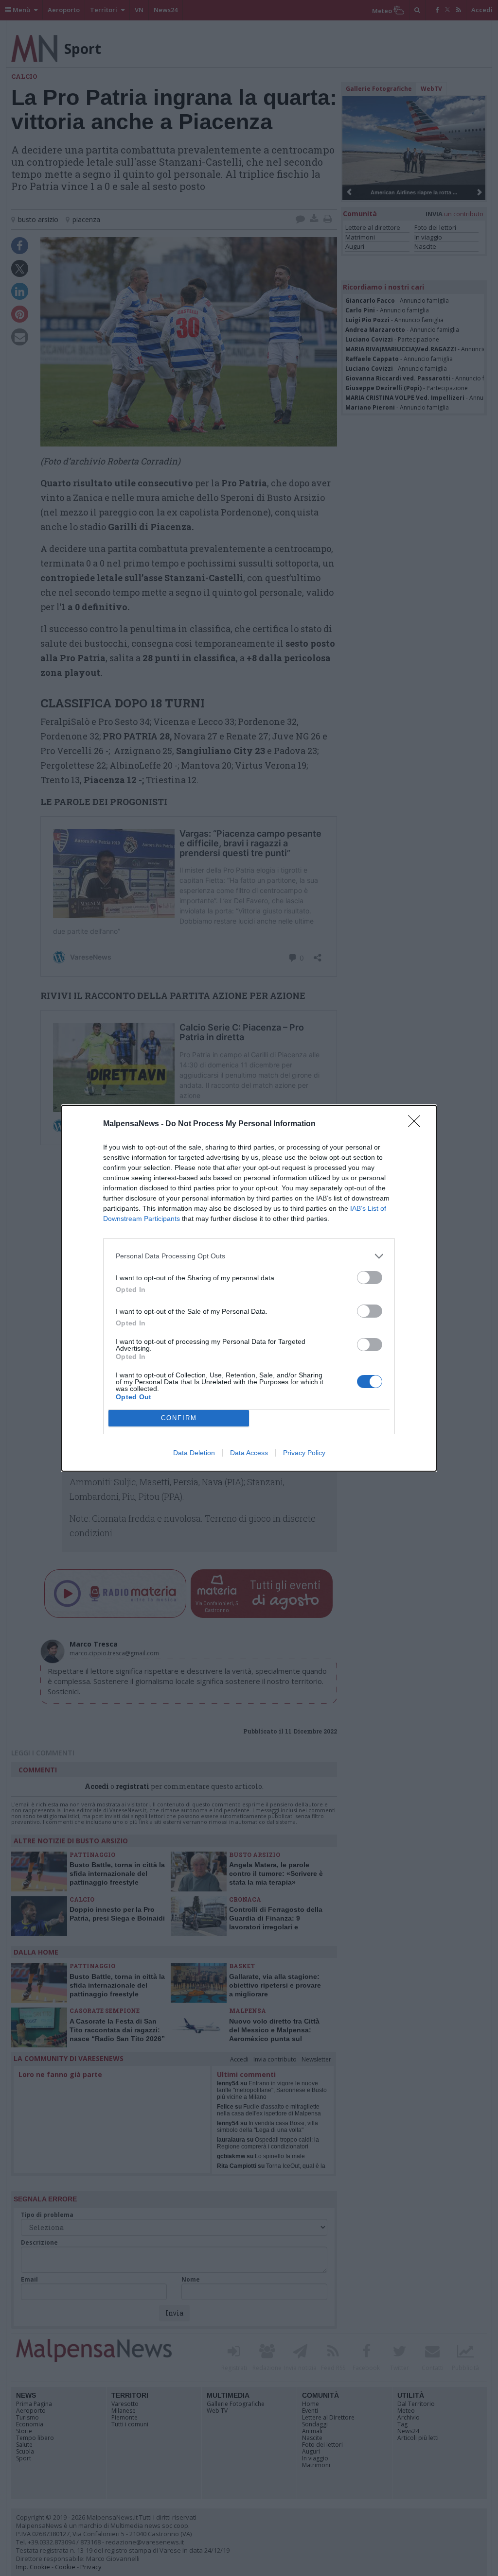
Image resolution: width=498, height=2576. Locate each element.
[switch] (370, 1278)
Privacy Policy (304, 1453)
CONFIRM (179, 1418)
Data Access (249, 1453)
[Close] (417, 1124)
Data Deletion (194, 1453)
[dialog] (249, 1288)
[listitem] (249, 1256)
